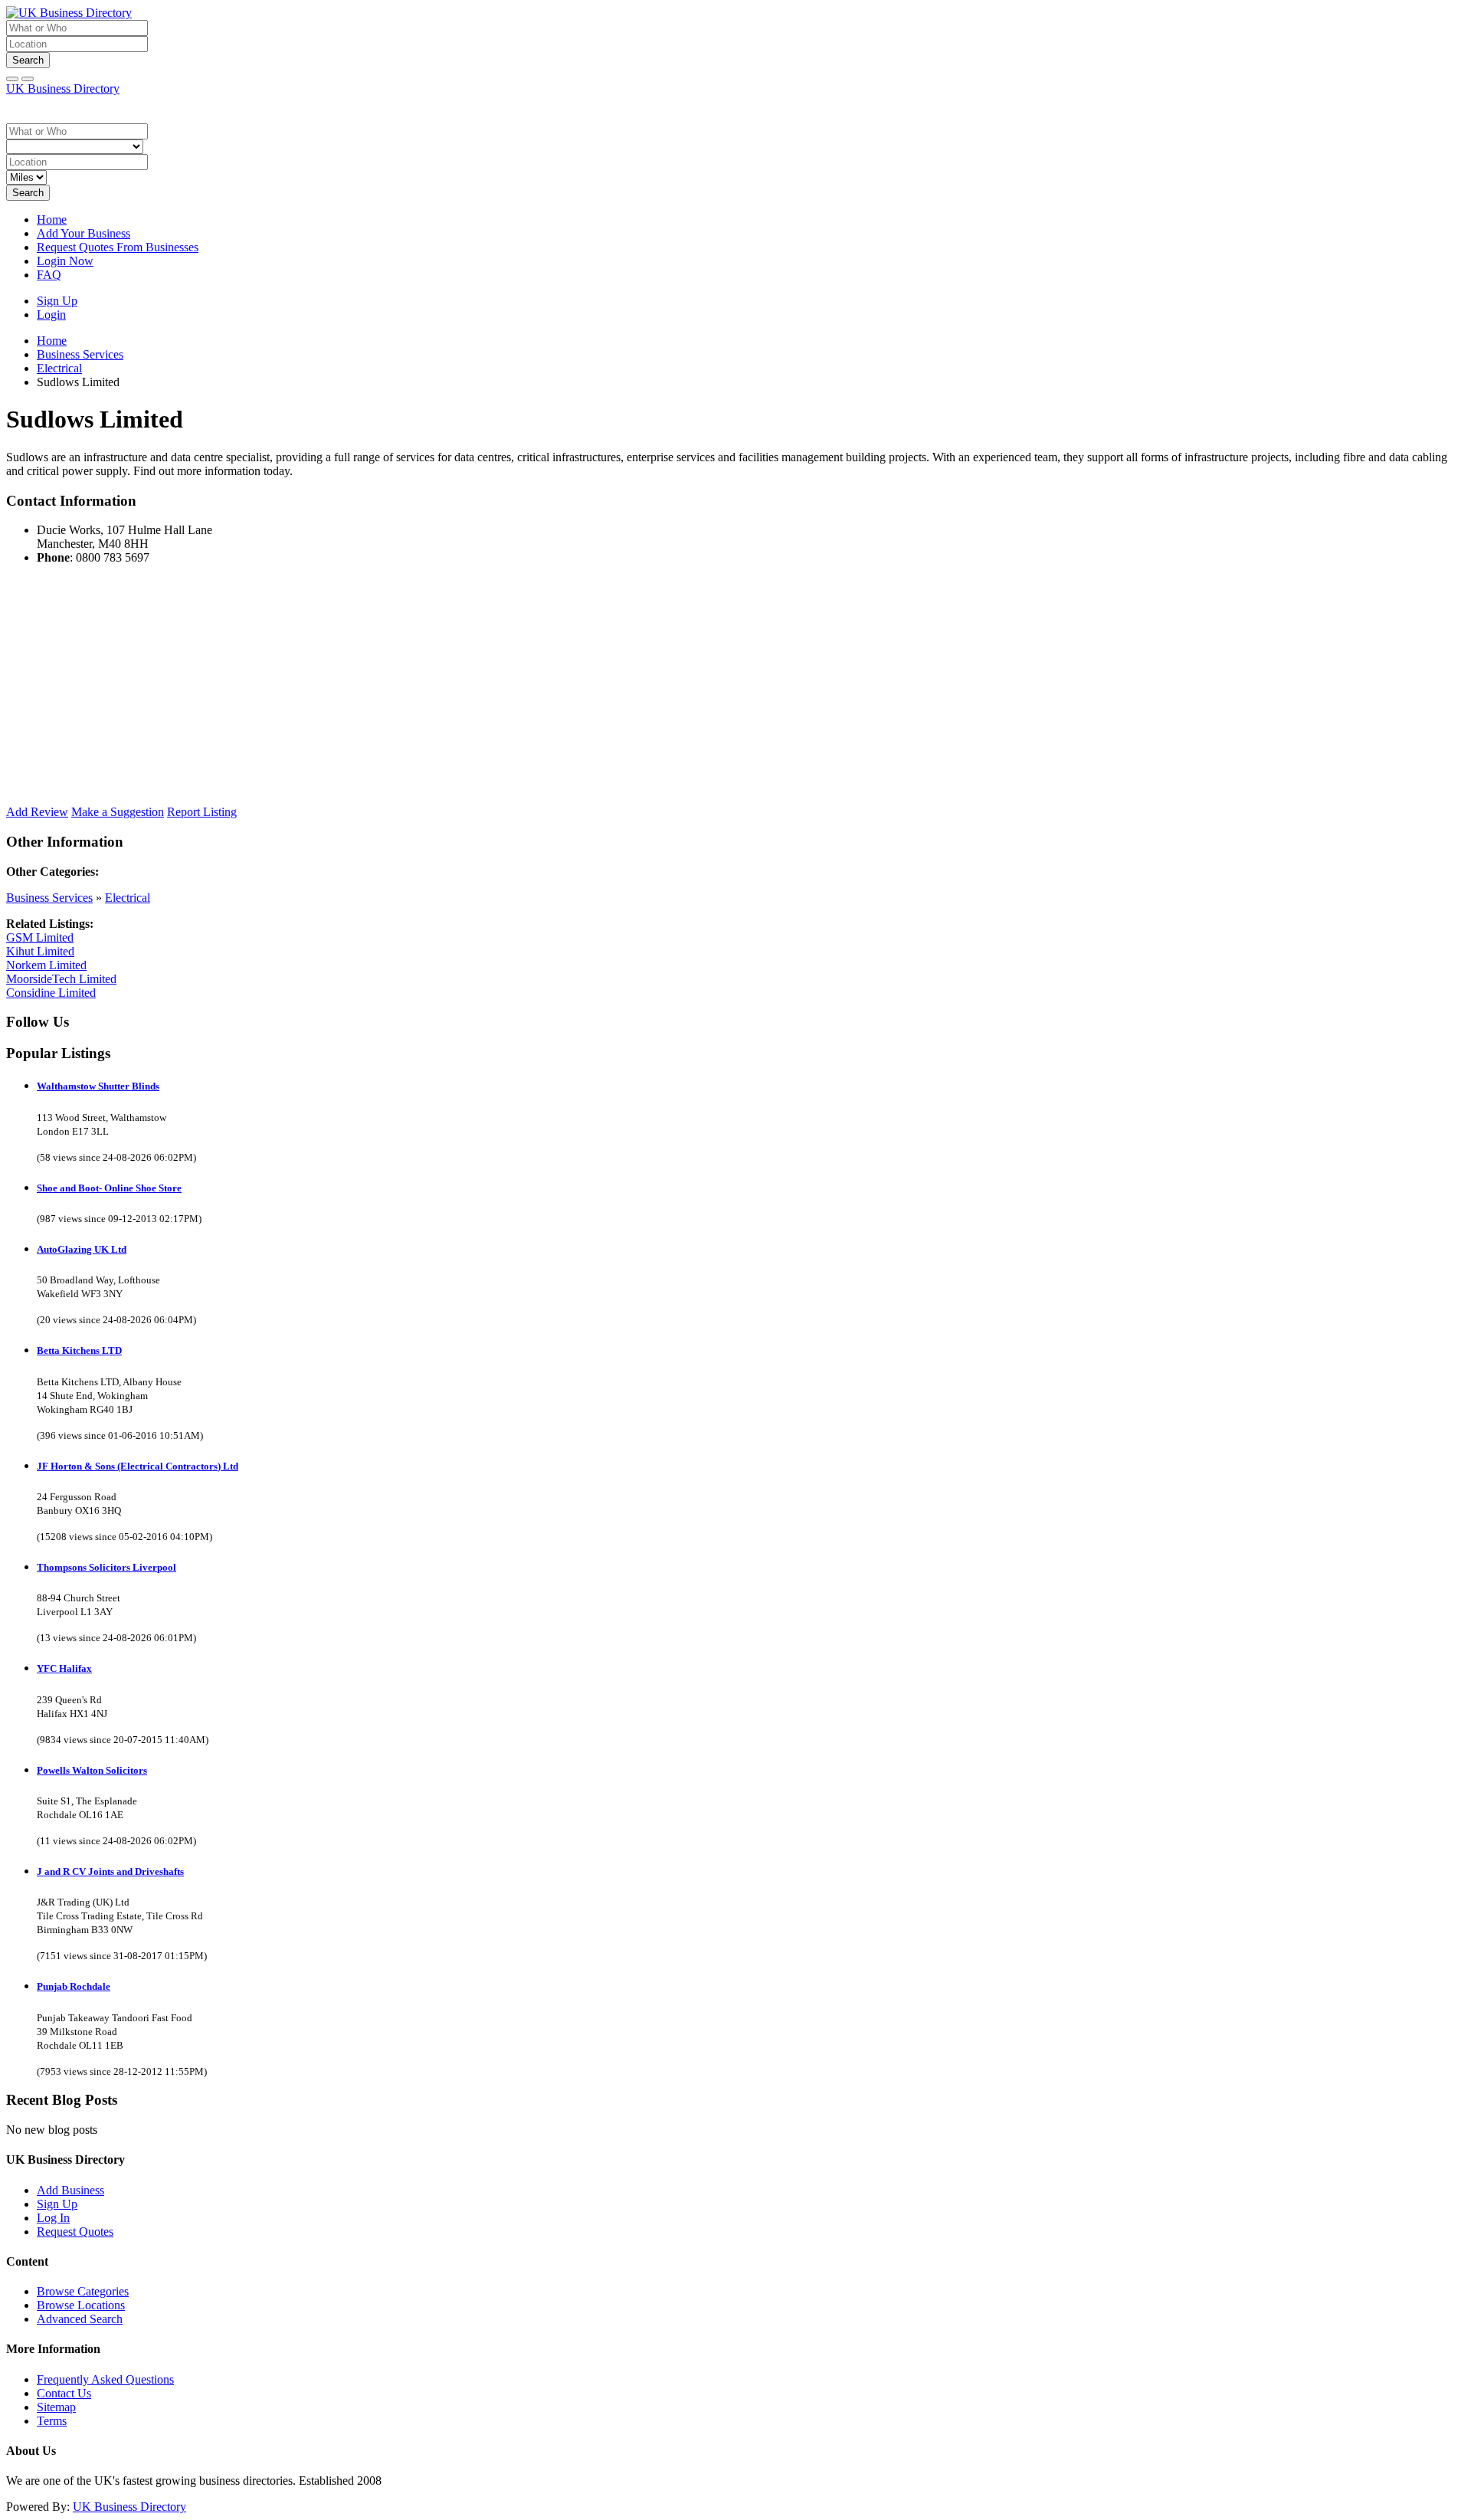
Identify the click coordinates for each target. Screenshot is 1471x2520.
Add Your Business (84, 233)
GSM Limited (40, 937)
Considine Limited (51, 993)
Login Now (65, 261)
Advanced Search (80, 2319)
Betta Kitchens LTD (79, 1350)
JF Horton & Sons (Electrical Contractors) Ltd (138, 1466)
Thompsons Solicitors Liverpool (106, 1567)
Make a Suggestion (118, 812)
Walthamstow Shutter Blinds (98, 1086)
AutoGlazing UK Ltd (82, 1249)
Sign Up (57, 301)
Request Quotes (75, 2232)
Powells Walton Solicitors (92, 1770)
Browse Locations (81, 2305)
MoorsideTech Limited (61, 979)
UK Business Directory (63, 88)
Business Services (49, 898)
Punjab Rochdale (74, 1986)
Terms (52, 2421)
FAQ (49, 275)
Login (51, 315)
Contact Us (64, 2393)
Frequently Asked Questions (105, 2379)
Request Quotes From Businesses (118, 247)
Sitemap (56, 2407)
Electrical (128, 898)
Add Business (70, 2190)
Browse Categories (83, 2291)
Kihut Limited (40, 951)
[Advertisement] (466, 684)
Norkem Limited (46, 965)
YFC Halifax (64, 1668)
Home (52, 220)
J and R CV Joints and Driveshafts (110, 1871)
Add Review (37, 812)
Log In (53, 2218)
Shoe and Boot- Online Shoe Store (109, 1188)
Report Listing (202, 812)
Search (28, 60)
